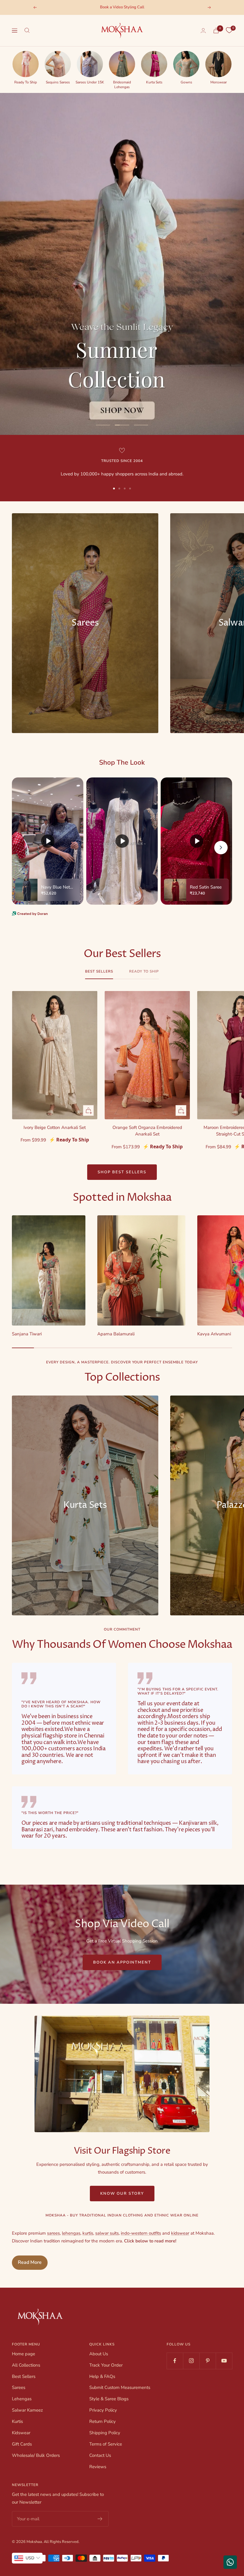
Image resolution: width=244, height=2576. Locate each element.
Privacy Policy (103, 2410)
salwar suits (107, 2233)
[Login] (203, 31)
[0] (229, 30)
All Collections (26, 2365)
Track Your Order (106, 2365)
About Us (99, 2354)
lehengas (71, 2233)
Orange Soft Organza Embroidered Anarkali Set (147, 1131)
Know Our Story (122, 2194)
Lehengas (22, 2399)
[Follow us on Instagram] (191, 2361)
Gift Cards (22, 2444)
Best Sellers (99, 972)
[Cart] (216, 31)
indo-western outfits (141, 2233)
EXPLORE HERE (122, 406)
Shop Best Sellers (122, 1172)
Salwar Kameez (27, 2410)
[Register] (100, 2519)
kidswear (180, 2233)
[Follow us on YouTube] (224, 2361)
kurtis (88, 2233)
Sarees (19, 2387)
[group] (26, 67)
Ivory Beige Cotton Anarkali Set (55, 1127)
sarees (53, 2233)
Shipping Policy (105, 2433)
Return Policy (103, 2421)
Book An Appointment (122, 1962)
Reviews (98, 2467)
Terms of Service (106, 2444)
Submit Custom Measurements (120, 2387)
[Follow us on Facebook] (175, 2361)
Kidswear (21, 2433)
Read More (30, 2262)
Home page (24, 2354)
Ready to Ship (144, 972)
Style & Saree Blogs (109, 2399)
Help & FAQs (102, 2376)
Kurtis (17, 2421)
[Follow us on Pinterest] (208, 2361)
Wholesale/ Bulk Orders (36, 2455)
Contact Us (100, 2455)
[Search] (27, 30)
